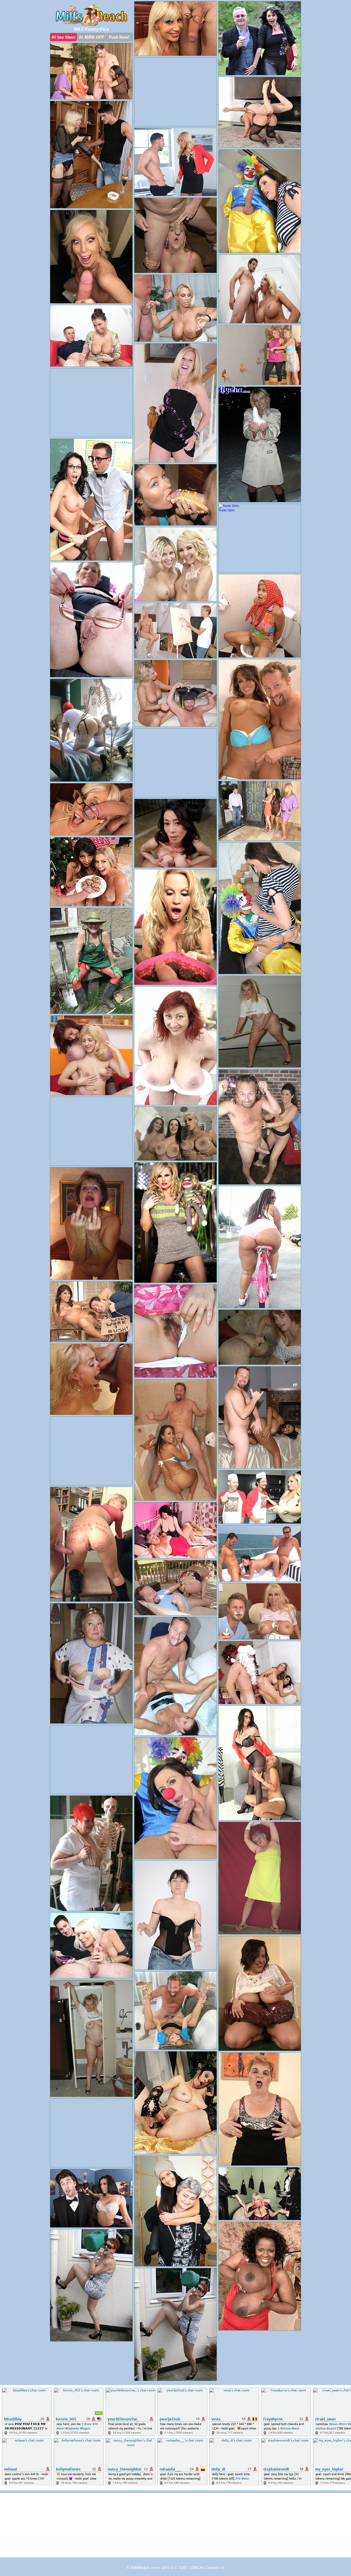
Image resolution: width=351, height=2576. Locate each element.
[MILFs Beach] (91, 15)
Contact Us (215, 2568)
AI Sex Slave (63, 37)
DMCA (197, 2568)
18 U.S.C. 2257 (175, 2568)
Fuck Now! (119, 37)
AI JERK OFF (91, 37)
